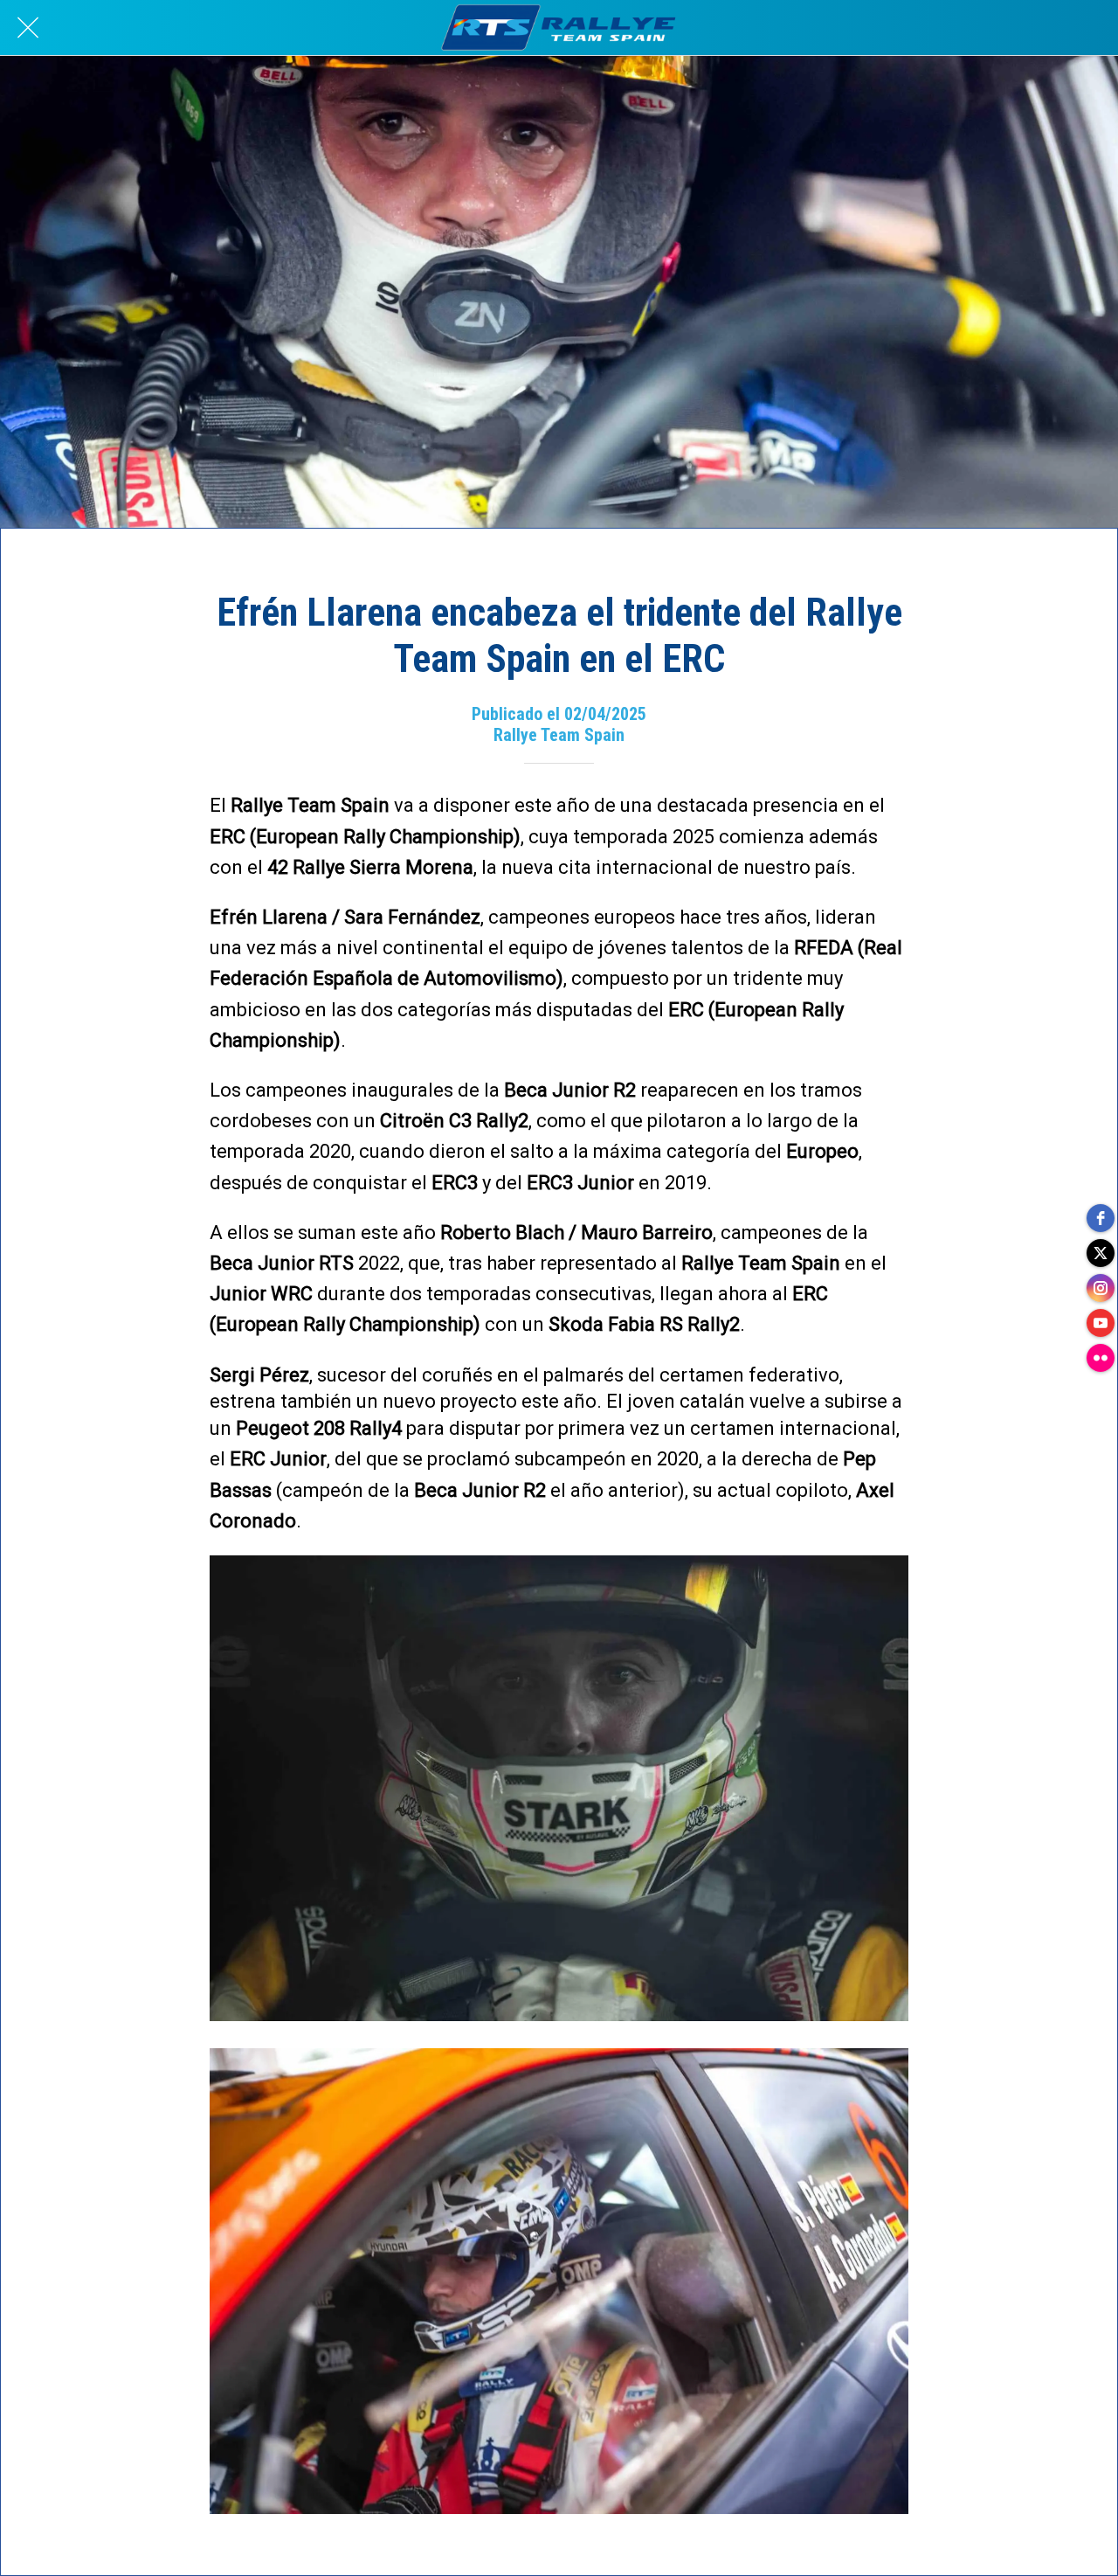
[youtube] (1101, 1323)
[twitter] (1101, 1253)
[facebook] (1101, 1218)
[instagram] (1101, 1288)
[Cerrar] (28, 28)
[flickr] (1101, 1358)
